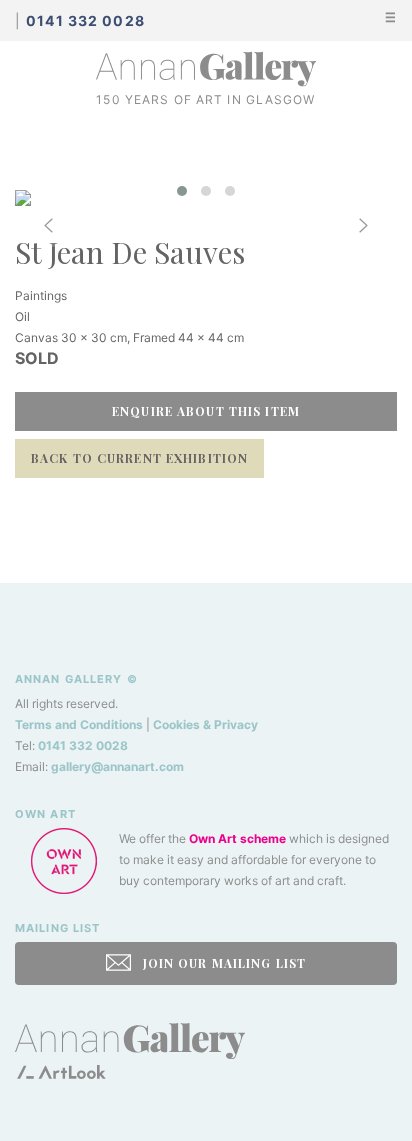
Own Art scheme (237, 838)
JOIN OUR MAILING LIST (222, 963)
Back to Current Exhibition (139, 458)
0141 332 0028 (83, 745)
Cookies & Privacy (205, 724)
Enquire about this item (206, 411)
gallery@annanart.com (117, 766)
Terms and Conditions (79, 724)
